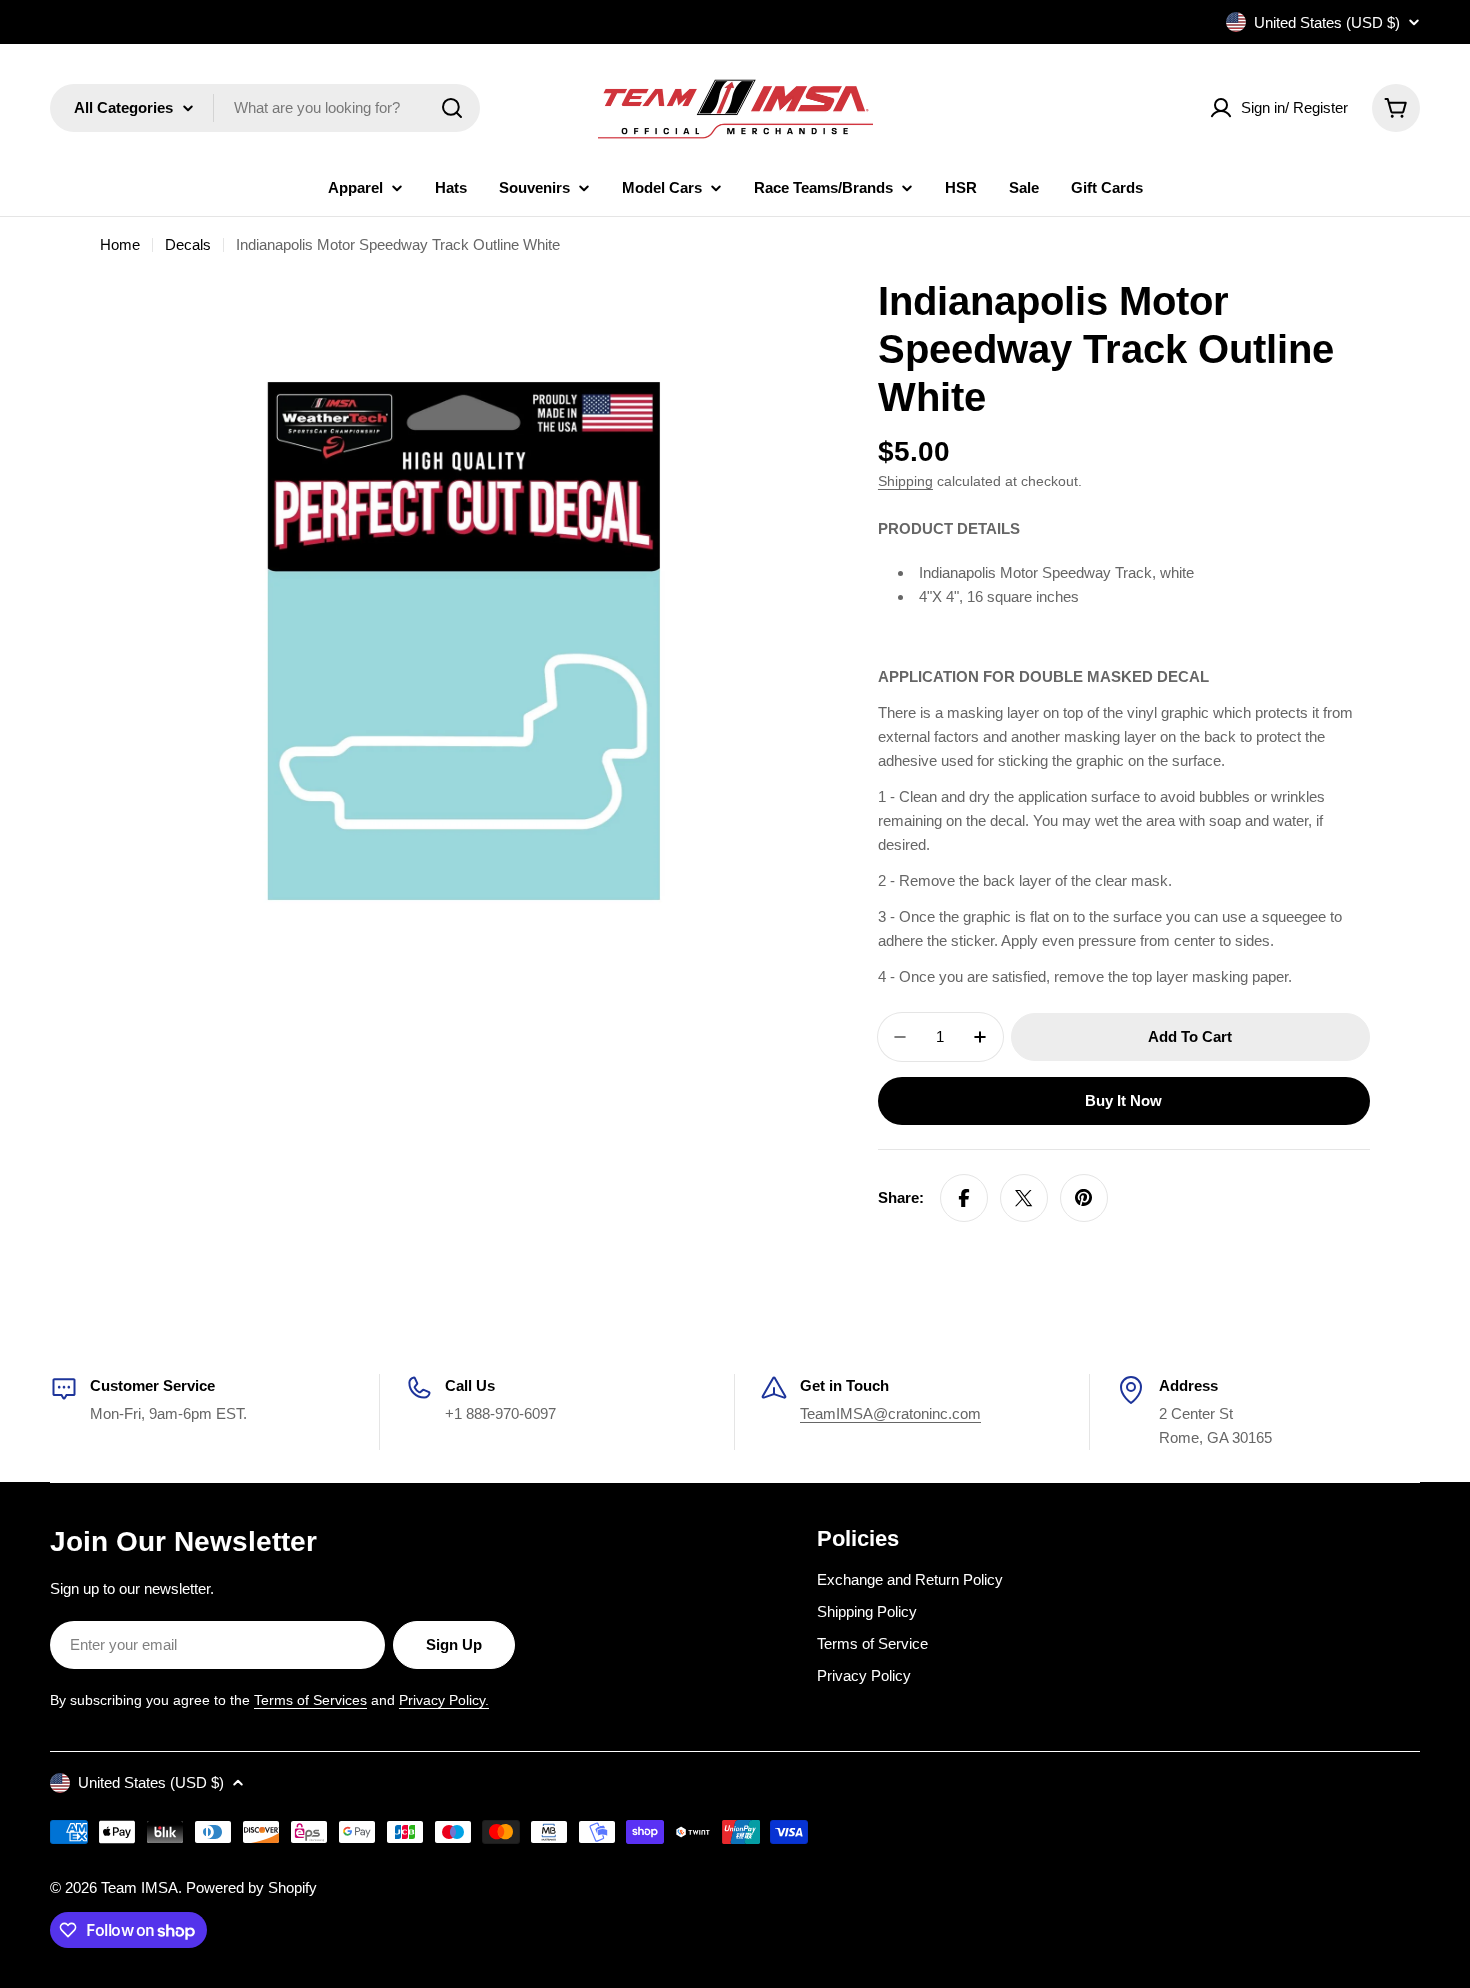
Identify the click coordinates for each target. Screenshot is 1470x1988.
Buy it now (1123, 1100)
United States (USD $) (1327, 22)
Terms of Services (310, 1700)
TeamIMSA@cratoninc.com (890, 1413)
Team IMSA (139, 1887)
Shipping (905, 481)
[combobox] (265, 108)
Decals (188, 244)
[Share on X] (1024, 1198)
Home (120, 244)
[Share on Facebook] (964, 1198)
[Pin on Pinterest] (1084, 1198)
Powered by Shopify (251, 1887)
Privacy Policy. (444, 1700)
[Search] (452, 108)
